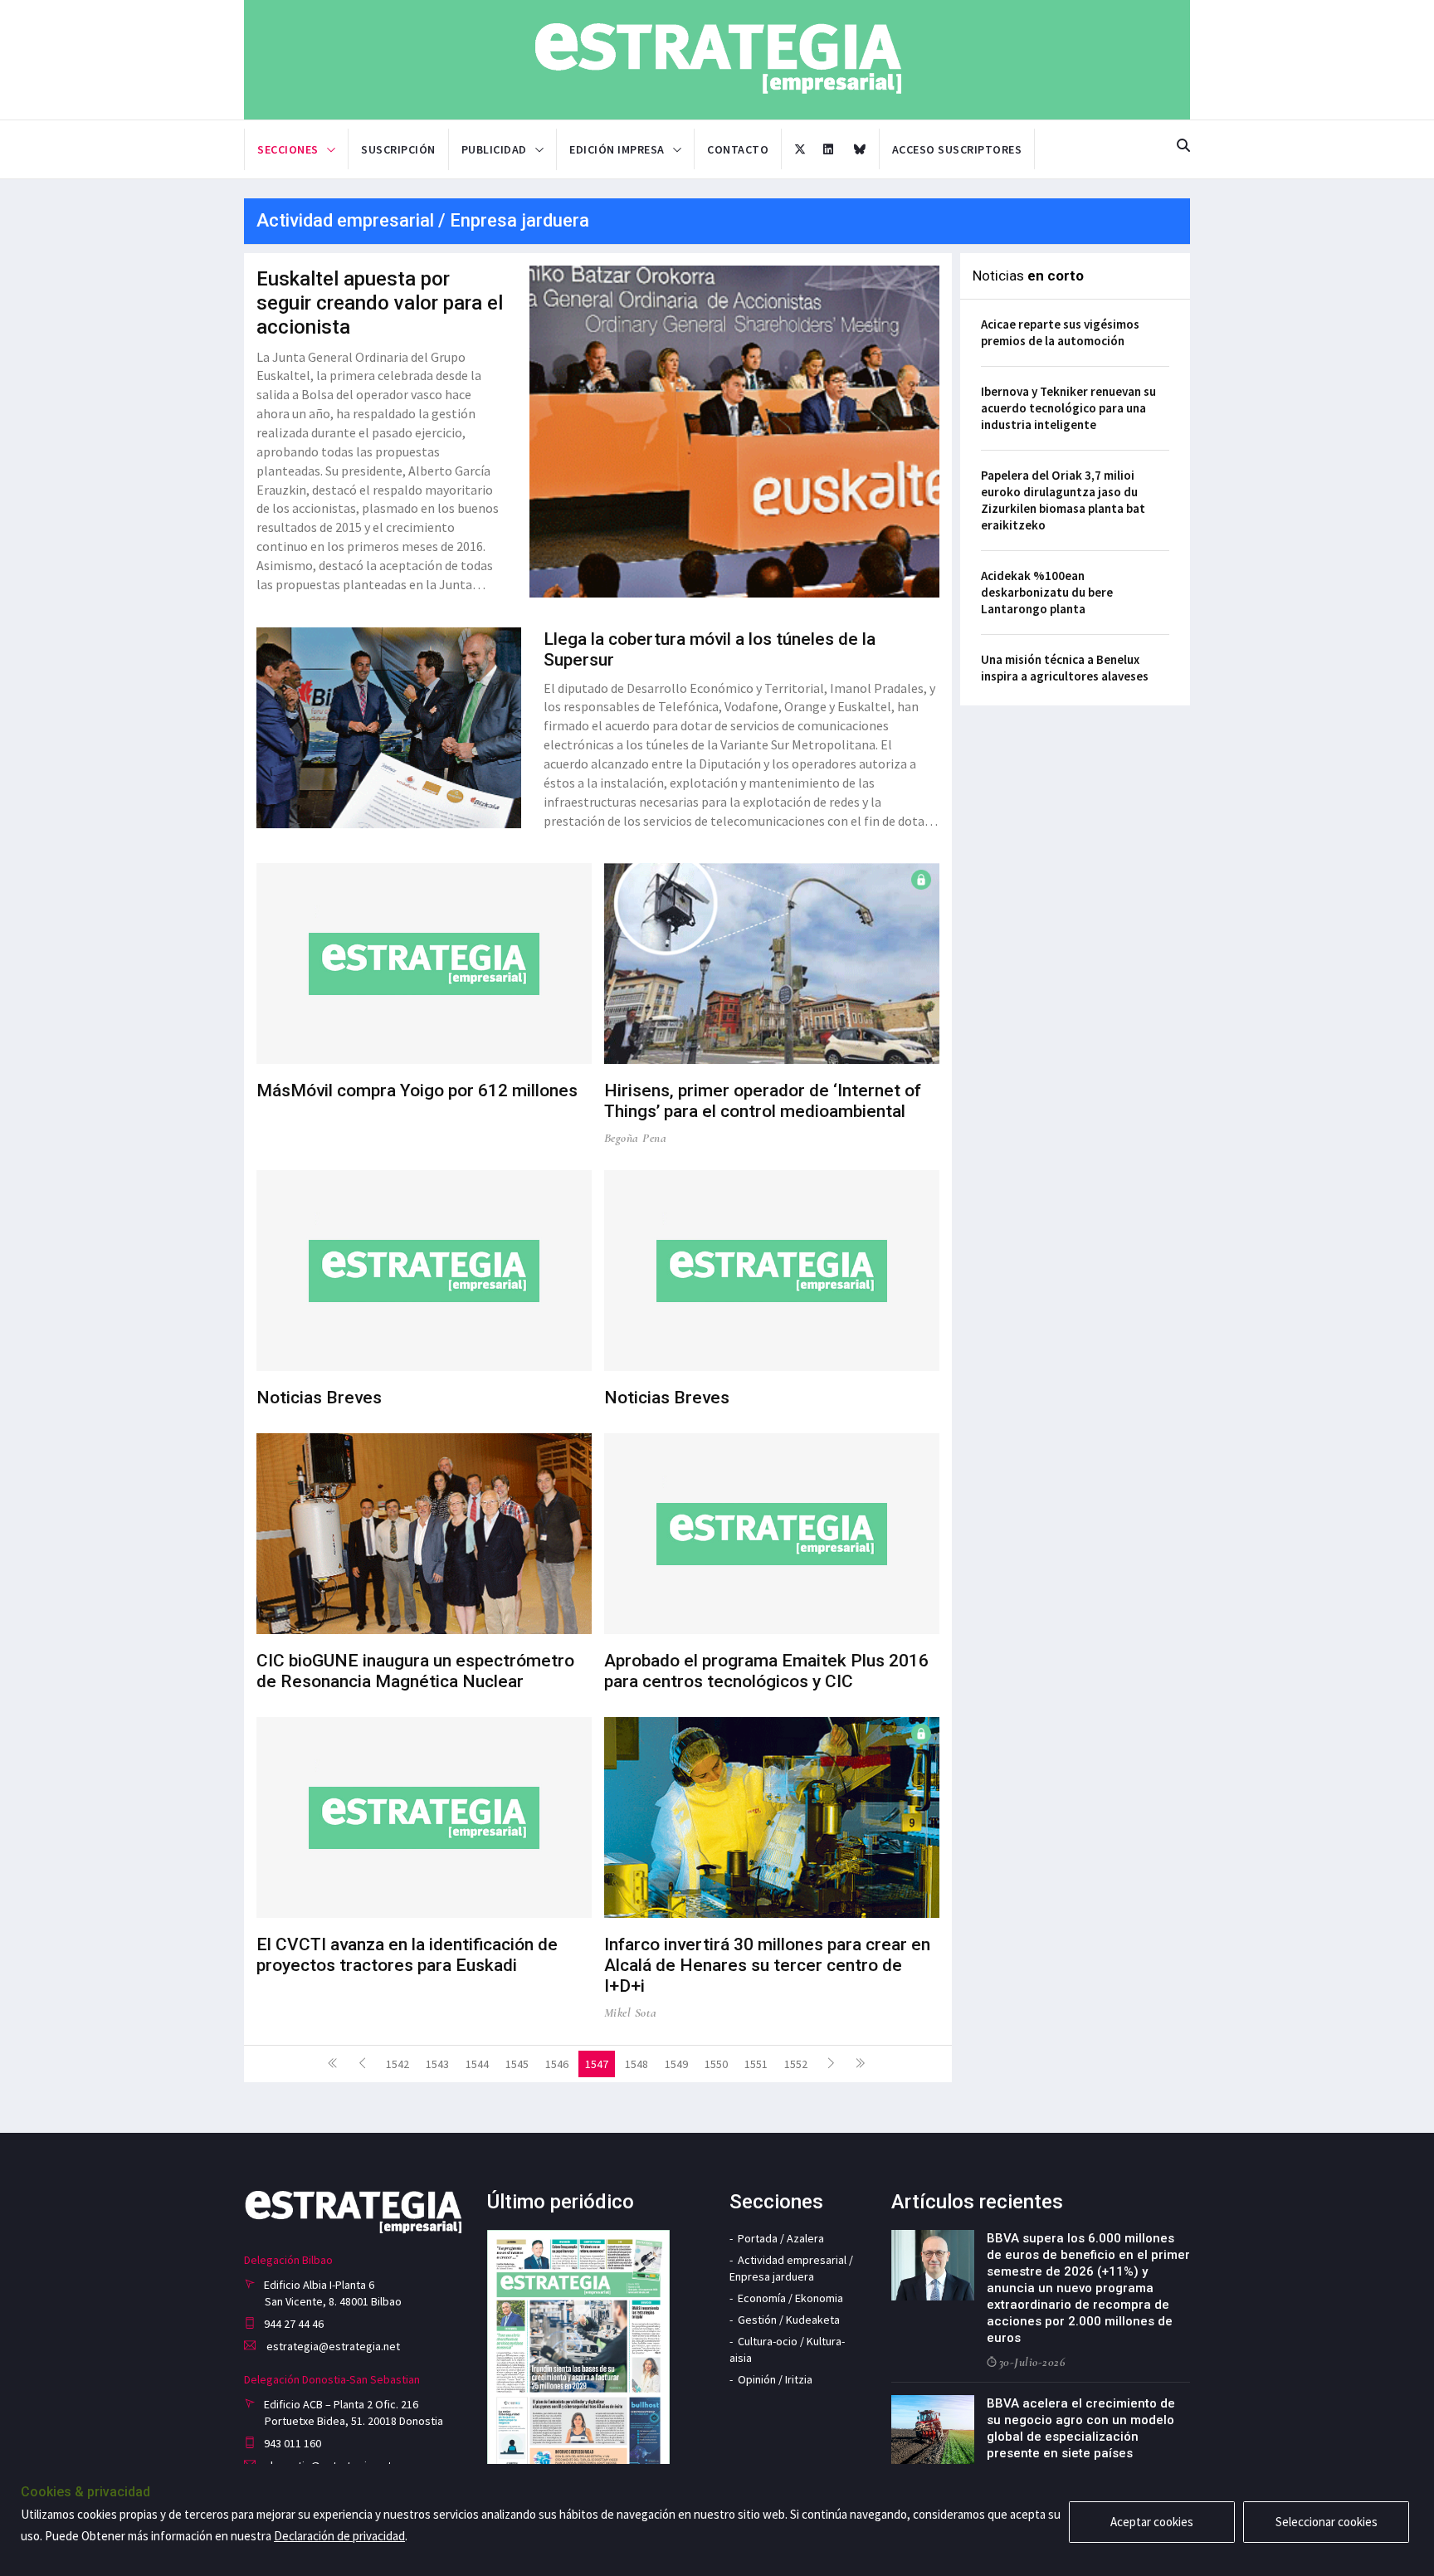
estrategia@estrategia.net (332, 2346)
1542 (398, 2064)
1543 (437, 2064)
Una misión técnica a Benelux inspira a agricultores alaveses (1065, 668)
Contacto (738, 149)
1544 (477, 2064)
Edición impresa (617, 149)
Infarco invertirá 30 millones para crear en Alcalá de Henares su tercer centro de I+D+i (767, 1965)
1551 (756, 2064)
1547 (597, 2064)
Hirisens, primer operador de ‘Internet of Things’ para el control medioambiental (763, 1101)
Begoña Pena (636, 1138)
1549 (676, 2064)
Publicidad (494, 149)
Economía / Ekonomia (790, 2298)
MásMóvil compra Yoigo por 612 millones (417, 1090)
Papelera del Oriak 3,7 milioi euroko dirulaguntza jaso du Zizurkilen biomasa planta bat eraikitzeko (1063, 500)
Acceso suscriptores (957, 149)
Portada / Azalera (781, 2238)
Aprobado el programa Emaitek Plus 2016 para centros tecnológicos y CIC (766, 1671)
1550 (716, 2064)
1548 (637, 2064)
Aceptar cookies (1152, 2522)
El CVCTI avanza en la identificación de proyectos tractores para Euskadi (407, 1955)
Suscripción (398, 149)
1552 (796, 2064)
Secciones (288, 149)
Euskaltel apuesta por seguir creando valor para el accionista (380, 303)
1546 (557, 2064)
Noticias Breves (319, 1398)
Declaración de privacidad (339, 2536)
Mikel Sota (631, 2013)
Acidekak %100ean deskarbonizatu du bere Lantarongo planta (1047, 592)
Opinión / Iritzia (775, 2379)
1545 (517, 2064)
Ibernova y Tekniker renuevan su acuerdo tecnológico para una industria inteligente (1068, 408)
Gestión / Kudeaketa (789, 2320)
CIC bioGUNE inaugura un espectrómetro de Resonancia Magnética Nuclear (415, 1671)
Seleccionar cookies (1327, 2522)
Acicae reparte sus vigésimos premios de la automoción (1060, 332)
